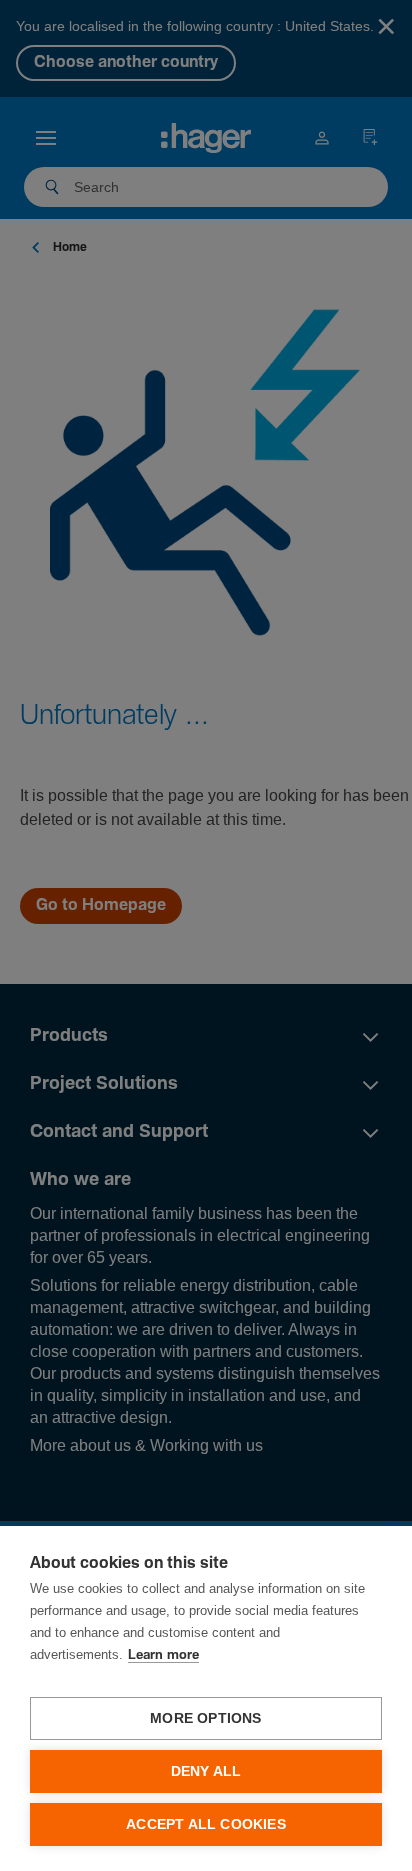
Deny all (206, 1771)
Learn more (163, 1655)
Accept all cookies (206, 1824)
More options (205, 1718)
